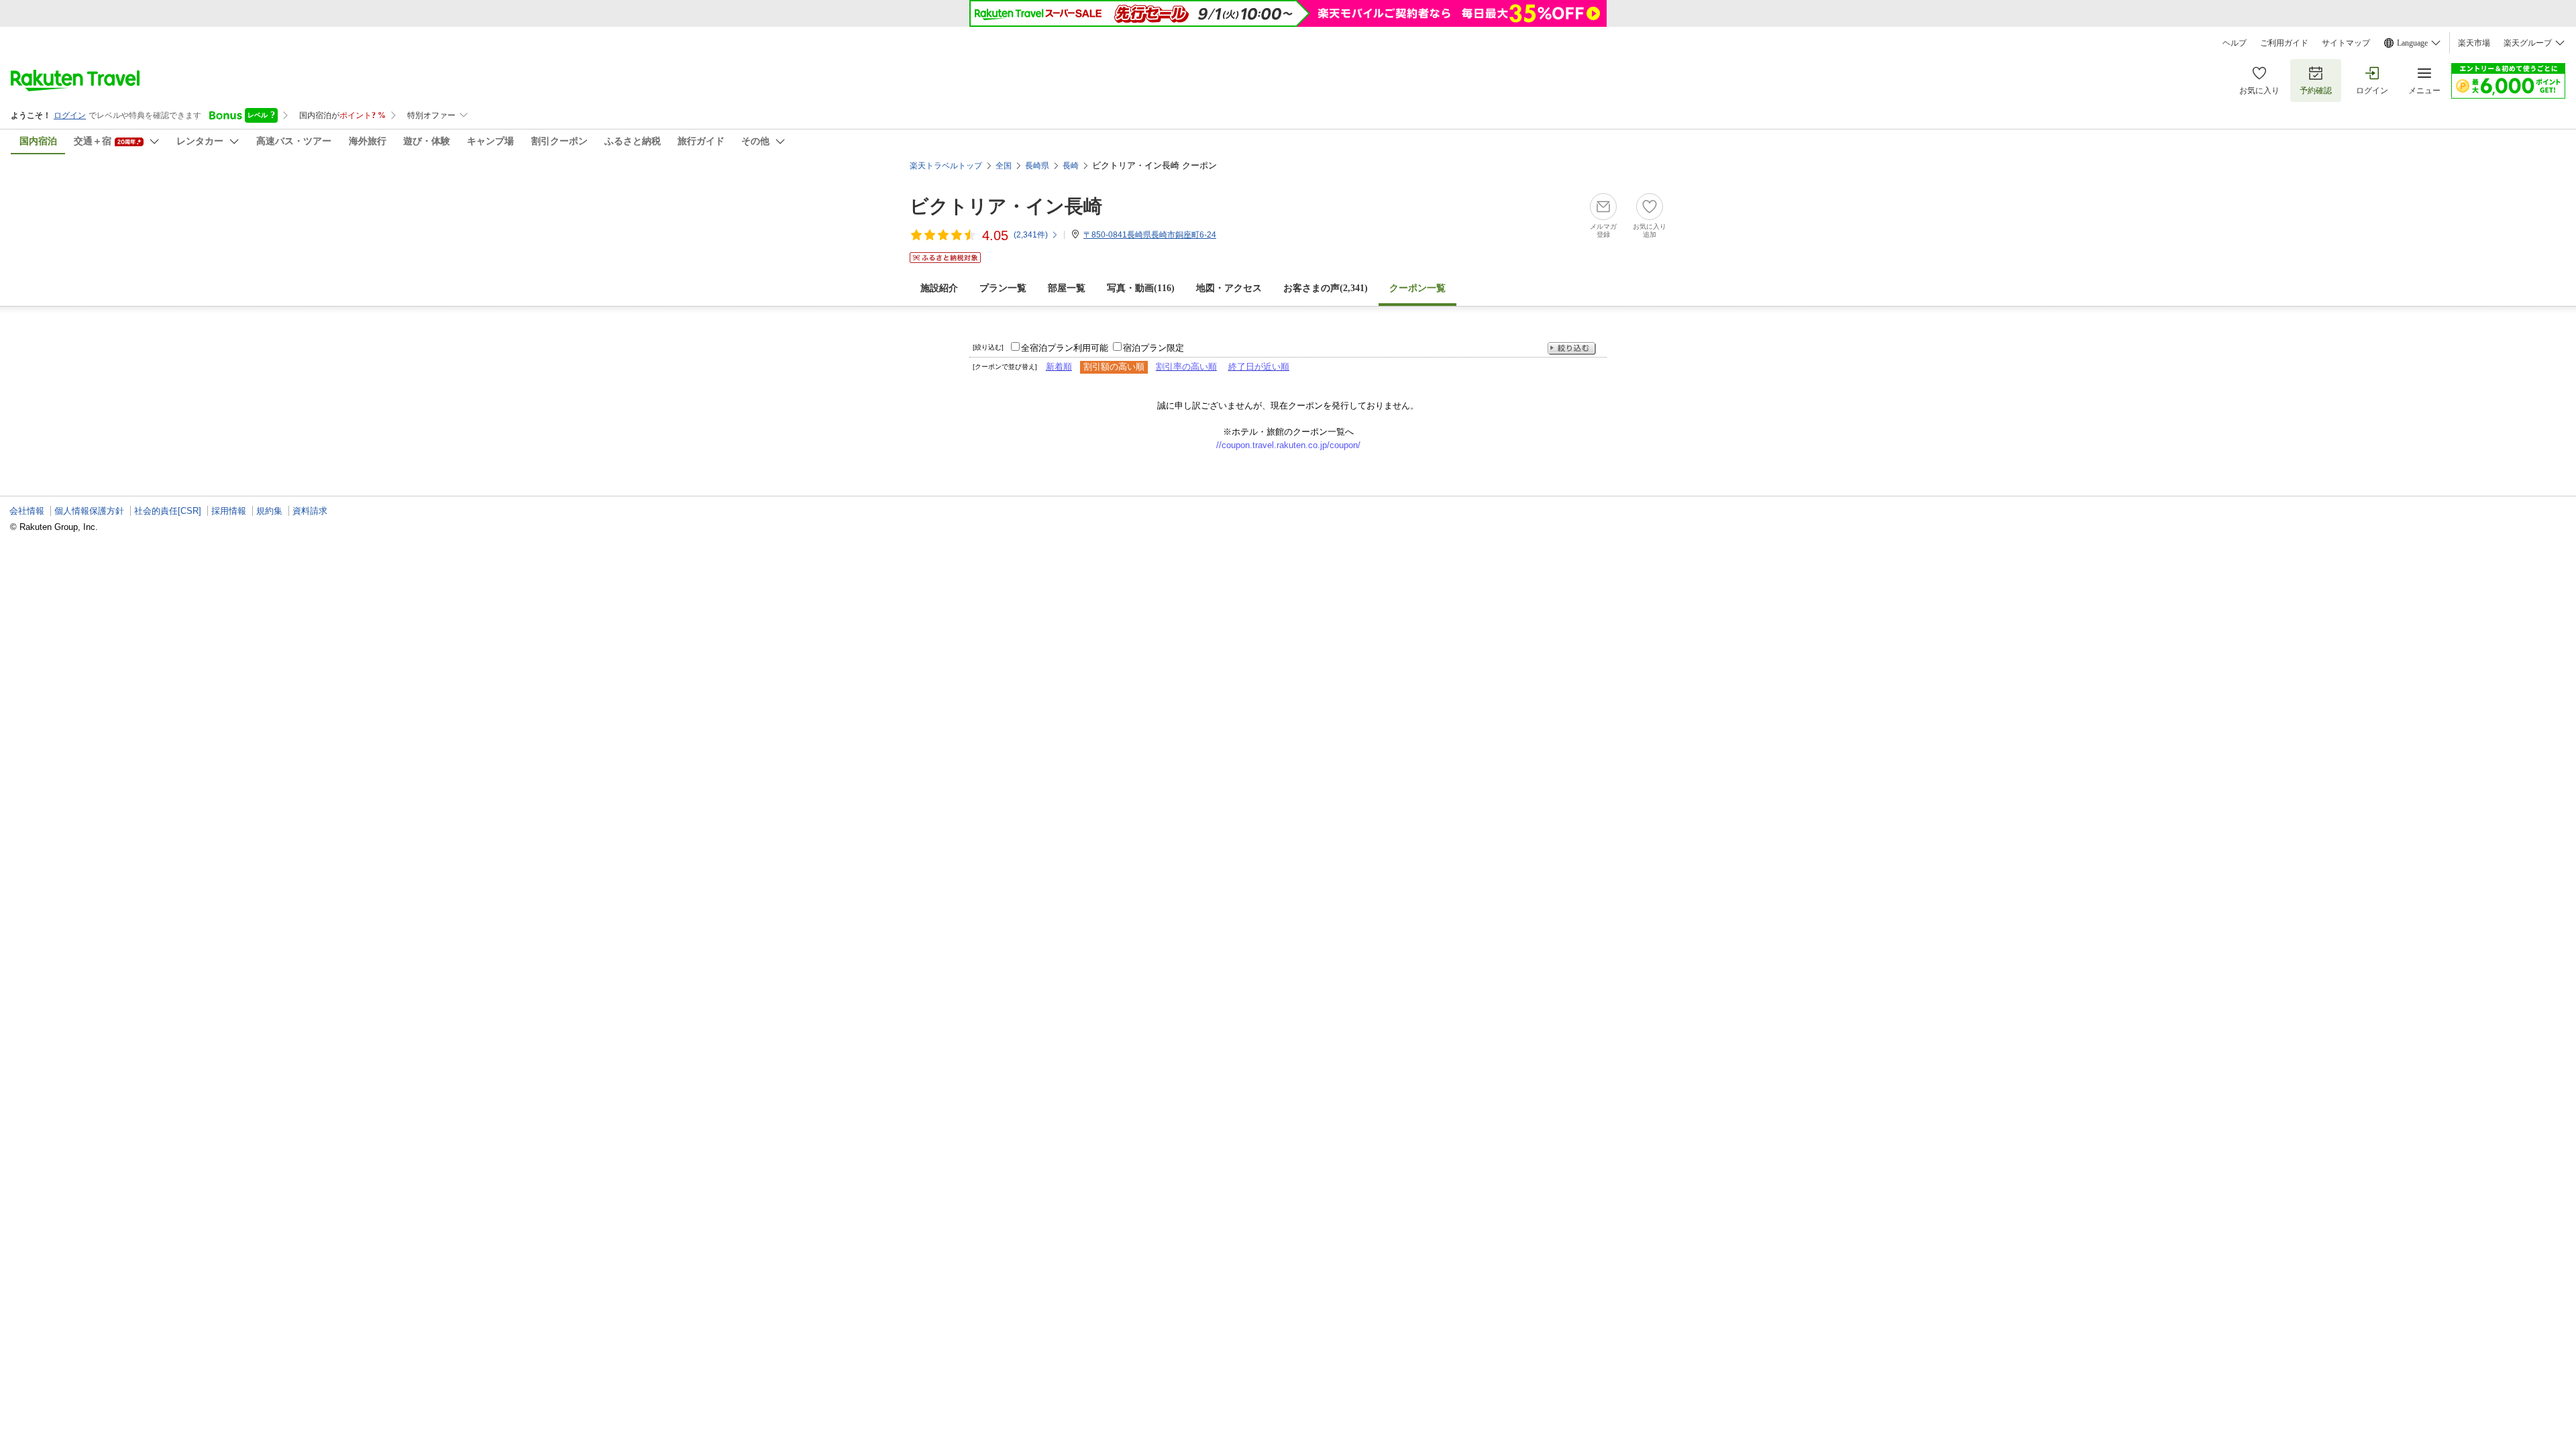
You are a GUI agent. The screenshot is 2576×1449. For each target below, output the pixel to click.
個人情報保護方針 (89, 511)
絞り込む (1572, 348)
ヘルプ (2235, 43)
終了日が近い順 (1259, 367)
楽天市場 (2474, 43)
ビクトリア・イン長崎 (1006, 206)
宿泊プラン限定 (1153, 348)
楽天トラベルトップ (946, 166)
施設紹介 (939, 288)
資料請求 (310, 511)
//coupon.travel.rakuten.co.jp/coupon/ (1288, 445)
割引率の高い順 (1186, 367)
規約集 (269, 511)
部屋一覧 (1067, 288)
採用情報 (229, 511)
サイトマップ (2346, 43)
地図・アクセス (1229, 288)
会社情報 (27, 511)
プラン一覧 (1003, 288)
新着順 (1059, 367)
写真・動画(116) (1141, 288)
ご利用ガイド (2284, 43)
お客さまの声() (1326, 288)
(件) (1031, 235)
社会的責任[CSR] (168, 511)
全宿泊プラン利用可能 (1065, 348)
